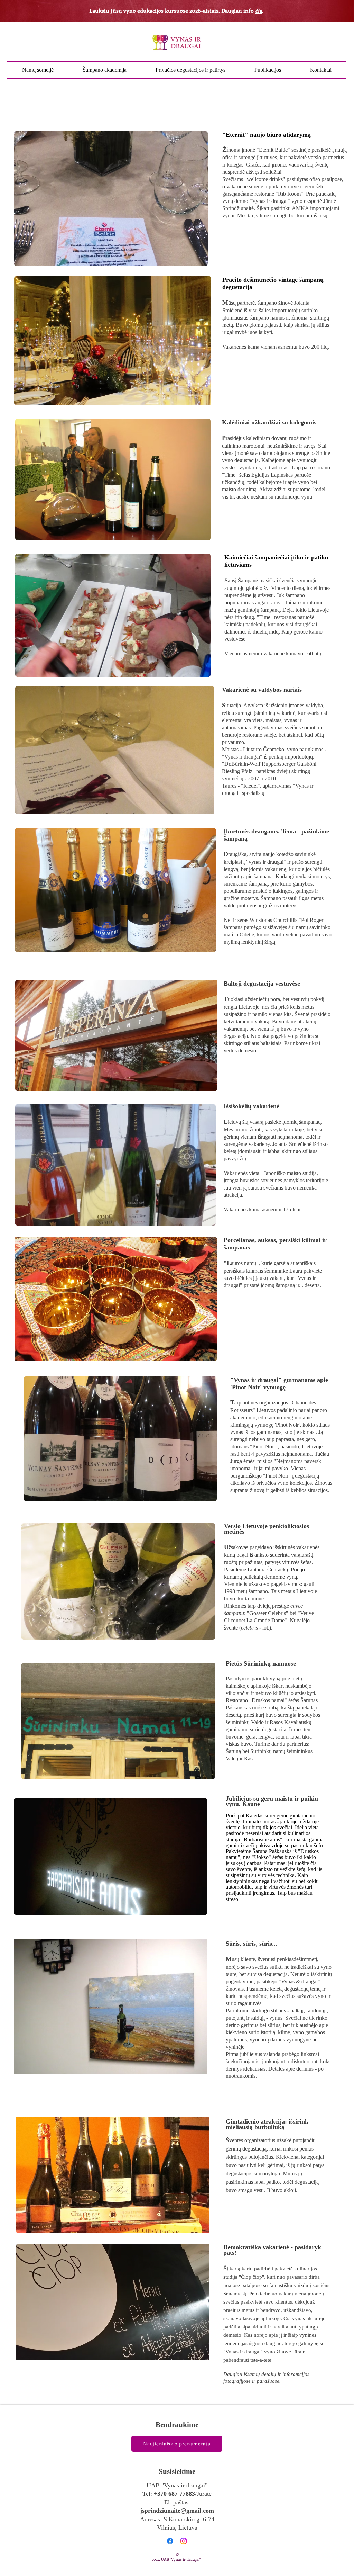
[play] (193, 260)
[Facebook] (170, 2541)
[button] (111, 199)
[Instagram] (184, 2541)
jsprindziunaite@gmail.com (177, 2511)
